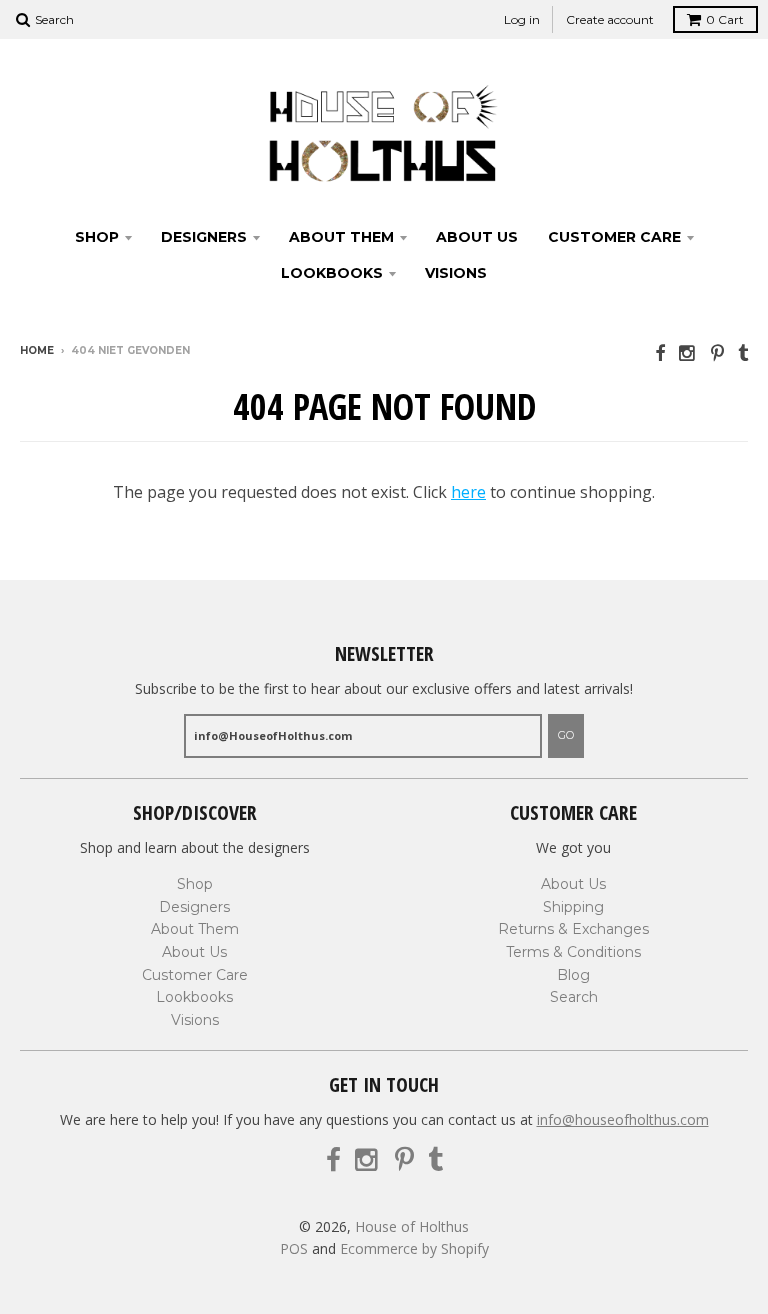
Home (37, 350)
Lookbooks (332, 273)
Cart (725, 19)
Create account (610, 19)
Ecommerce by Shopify (414, 1248)
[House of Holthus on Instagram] (688, 352)
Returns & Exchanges (573, 929)
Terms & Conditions (573, 952)
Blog (573, 975)
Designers (204, 237)
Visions (456, 273)
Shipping (573, 907)
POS (294, 1248)
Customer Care (614, 237)
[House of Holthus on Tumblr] (743, 352)
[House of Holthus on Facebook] (660, 352)
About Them (341, 237)
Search (574, 997)
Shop (97, 237)
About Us (477, 237)
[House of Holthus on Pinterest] (717, 352)
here (468, 492)
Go (566, 735)
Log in (522, 19)
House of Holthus (412, 1226)
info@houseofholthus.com (623, 1119)
